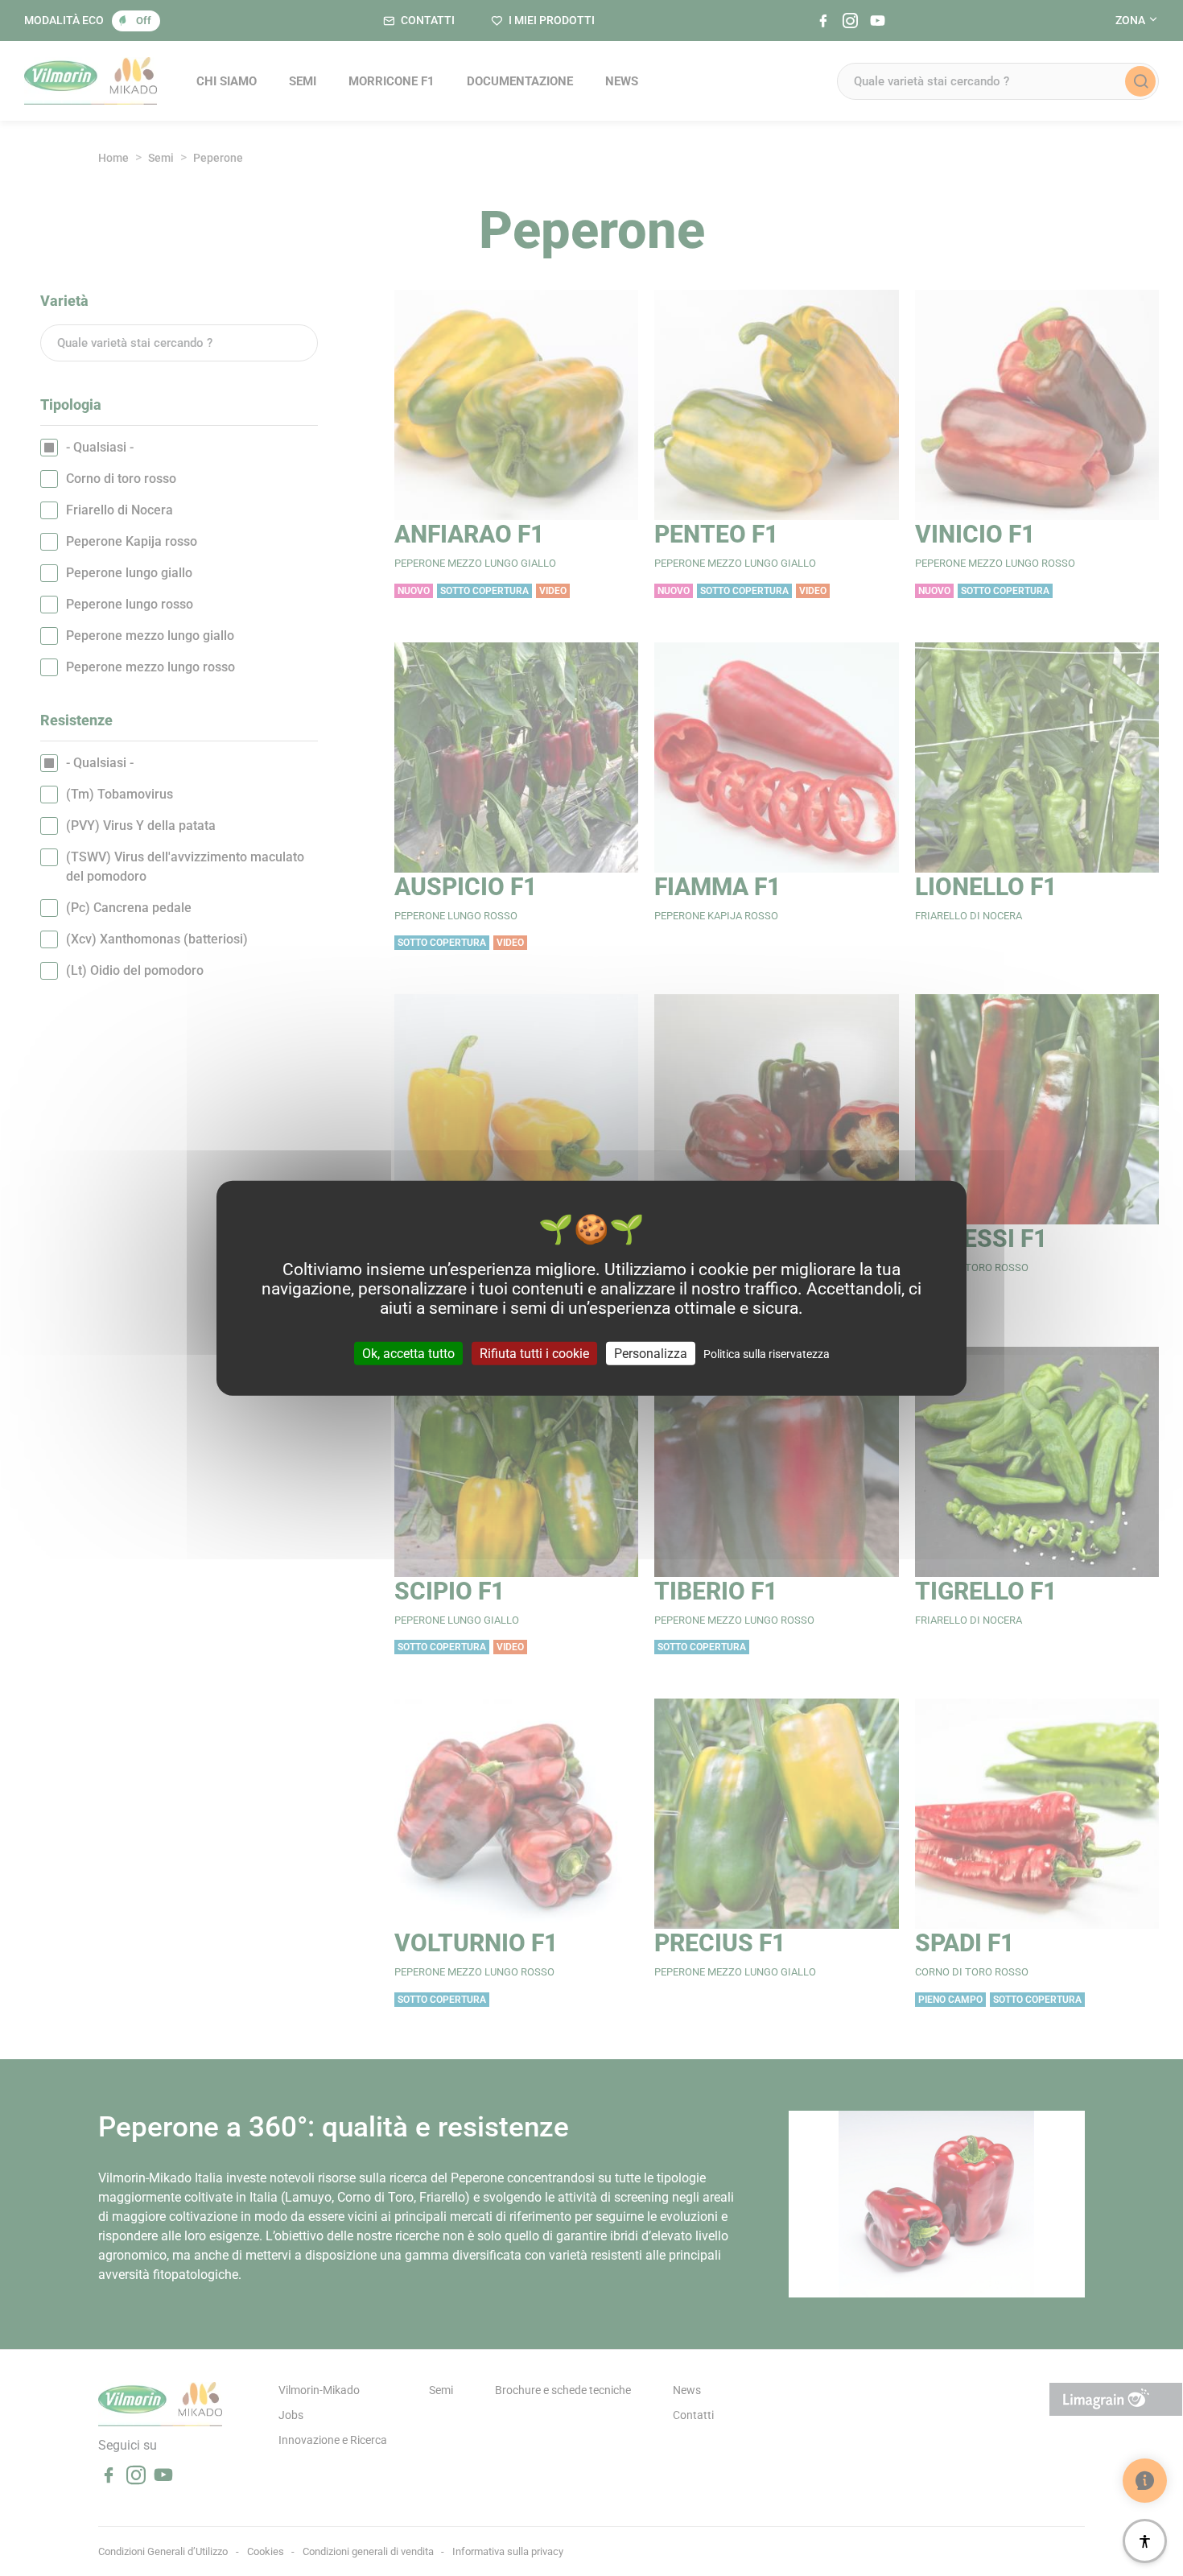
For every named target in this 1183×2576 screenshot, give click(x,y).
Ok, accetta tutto (408, 1353)
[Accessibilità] (1145, 2541)
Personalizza (651, 1353)
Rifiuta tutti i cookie (534, 1353)
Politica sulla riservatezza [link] (767, 1353)
